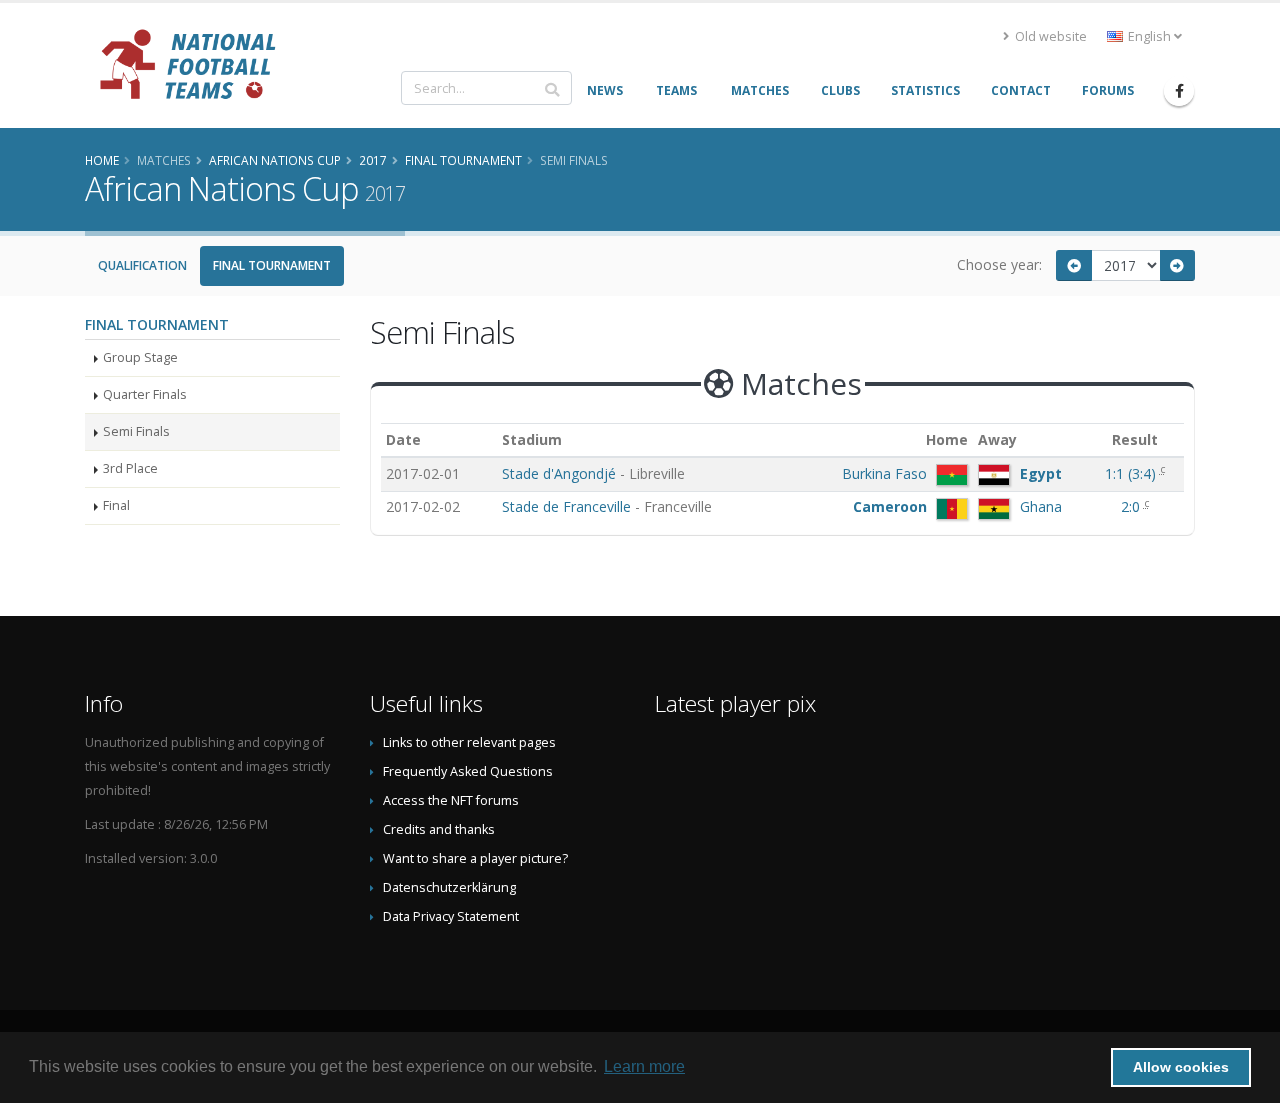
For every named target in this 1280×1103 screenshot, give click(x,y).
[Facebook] (1179, 91)
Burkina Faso (884, 473)
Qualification (142, 265)
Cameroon (890, 506)
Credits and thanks (439, 829)
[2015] (1074, 265)
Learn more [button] (644, 1066)
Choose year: (999, 264)
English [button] (1149, 36)
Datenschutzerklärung (449, 887)
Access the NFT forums (451, 800)
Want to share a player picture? (475, 858)
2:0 (1132, 506)
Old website (1049, 36)
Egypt (1041, 473)
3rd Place (130, 468)
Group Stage (140, 357)
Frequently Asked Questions (468, 771)
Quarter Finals (145, 394)
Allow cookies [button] (1181, 1067)
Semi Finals (136, 431)
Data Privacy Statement (451, 916)
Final (116, 505)
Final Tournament (272, 265)
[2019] (1178, 265)
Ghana (1041, 506)
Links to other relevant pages (469, 742)
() (1132, 473)
